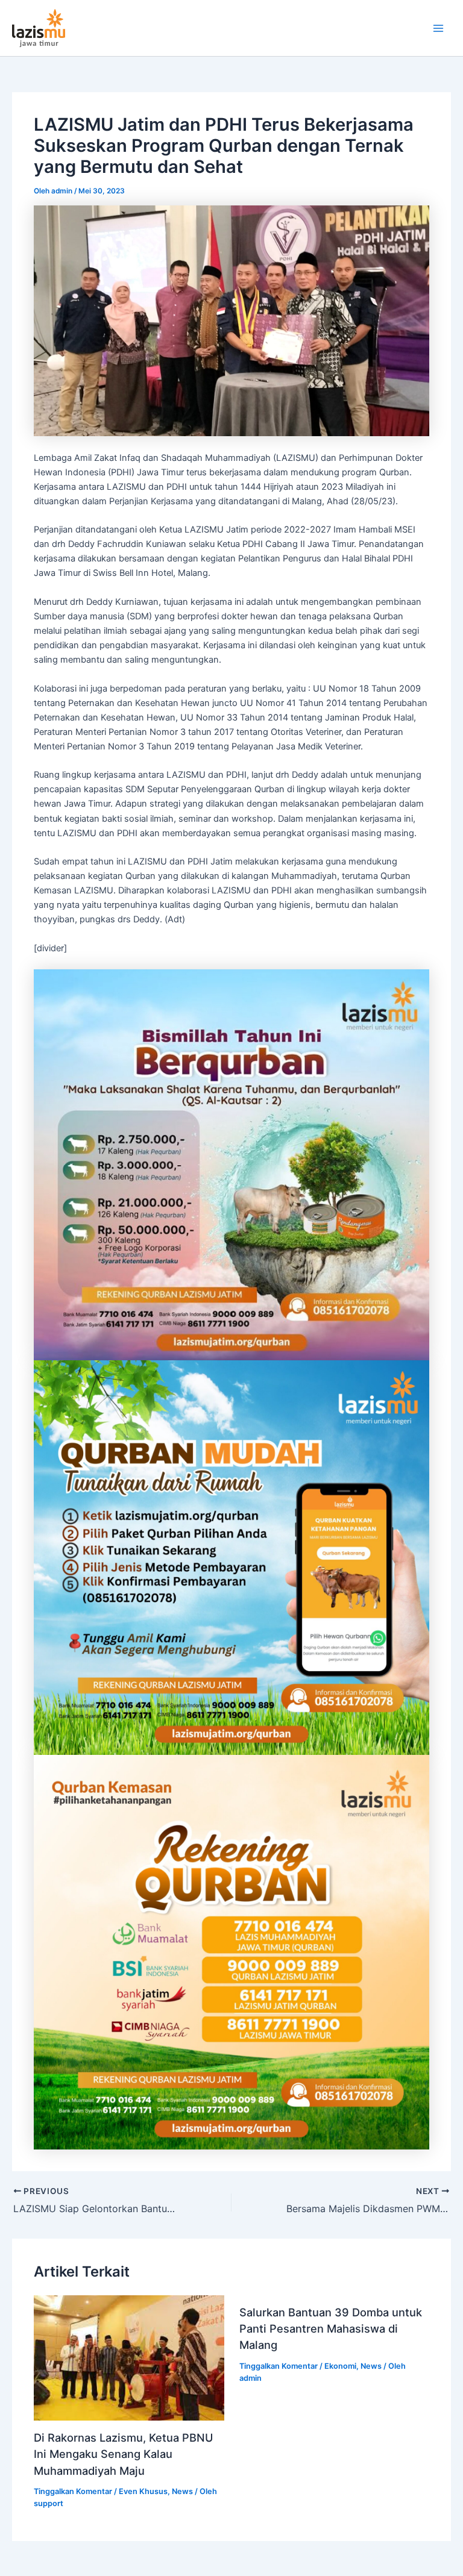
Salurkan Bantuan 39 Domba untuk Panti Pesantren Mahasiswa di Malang (331, 2329)
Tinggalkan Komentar (73, 2491)
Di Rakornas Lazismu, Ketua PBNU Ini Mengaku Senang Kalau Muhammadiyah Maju (123, 2454)
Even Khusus (143, 2491)
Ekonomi (340, 2366)
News (182, 2491)
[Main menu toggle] (438, 28)
